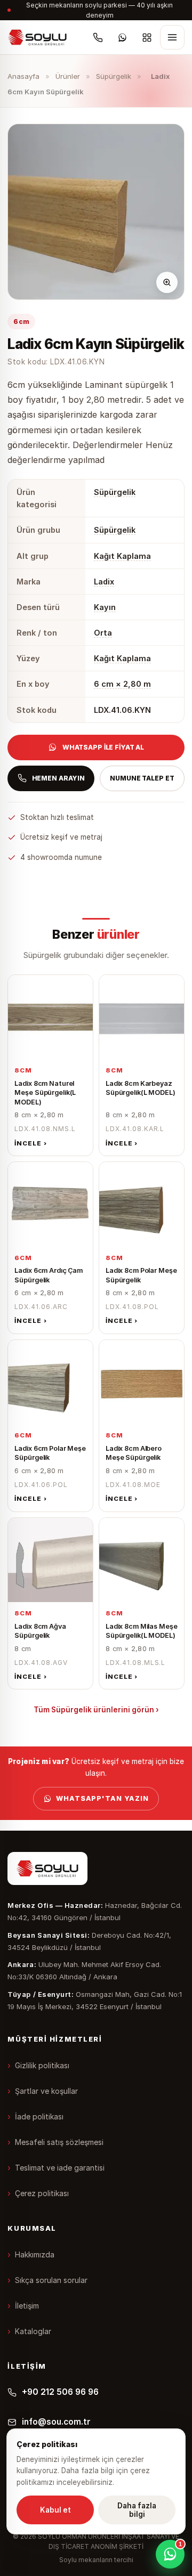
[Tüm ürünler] (147, 37)
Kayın (105, 607)
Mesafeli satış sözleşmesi (59, 2142)
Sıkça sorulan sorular (51, 2280)
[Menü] (172, 37)
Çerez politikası (42, 2193)
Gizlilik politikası (42, 2065)
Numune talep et (142, 778)
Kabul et (55, 2510)
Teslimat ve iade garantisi (60, 2168)
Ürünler (68, 76)
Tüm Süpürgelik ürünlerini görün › (96, 1710)
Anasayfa (23, 76)
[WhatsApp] (123, 37)
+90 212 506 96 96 (60, 2392)
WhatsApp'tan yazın (102, 1798)
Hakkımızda (35, 2254)
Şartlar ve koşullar (46, 2091)
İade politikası (39, 2116)
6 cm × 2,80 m (122, 684)
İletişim (27, 2306)
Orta (103, 633)
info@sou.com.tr (56, 2422)
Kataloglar (33, 2331)
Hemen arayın (59, 778)
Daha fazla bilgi (137, 2510)
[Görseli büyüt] (167, 282)
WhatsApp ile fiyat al (103, 747)
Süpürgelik (114, 76)
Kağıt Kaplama (122, 556)
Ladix (104, 582)
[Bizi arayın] (98, 37)
